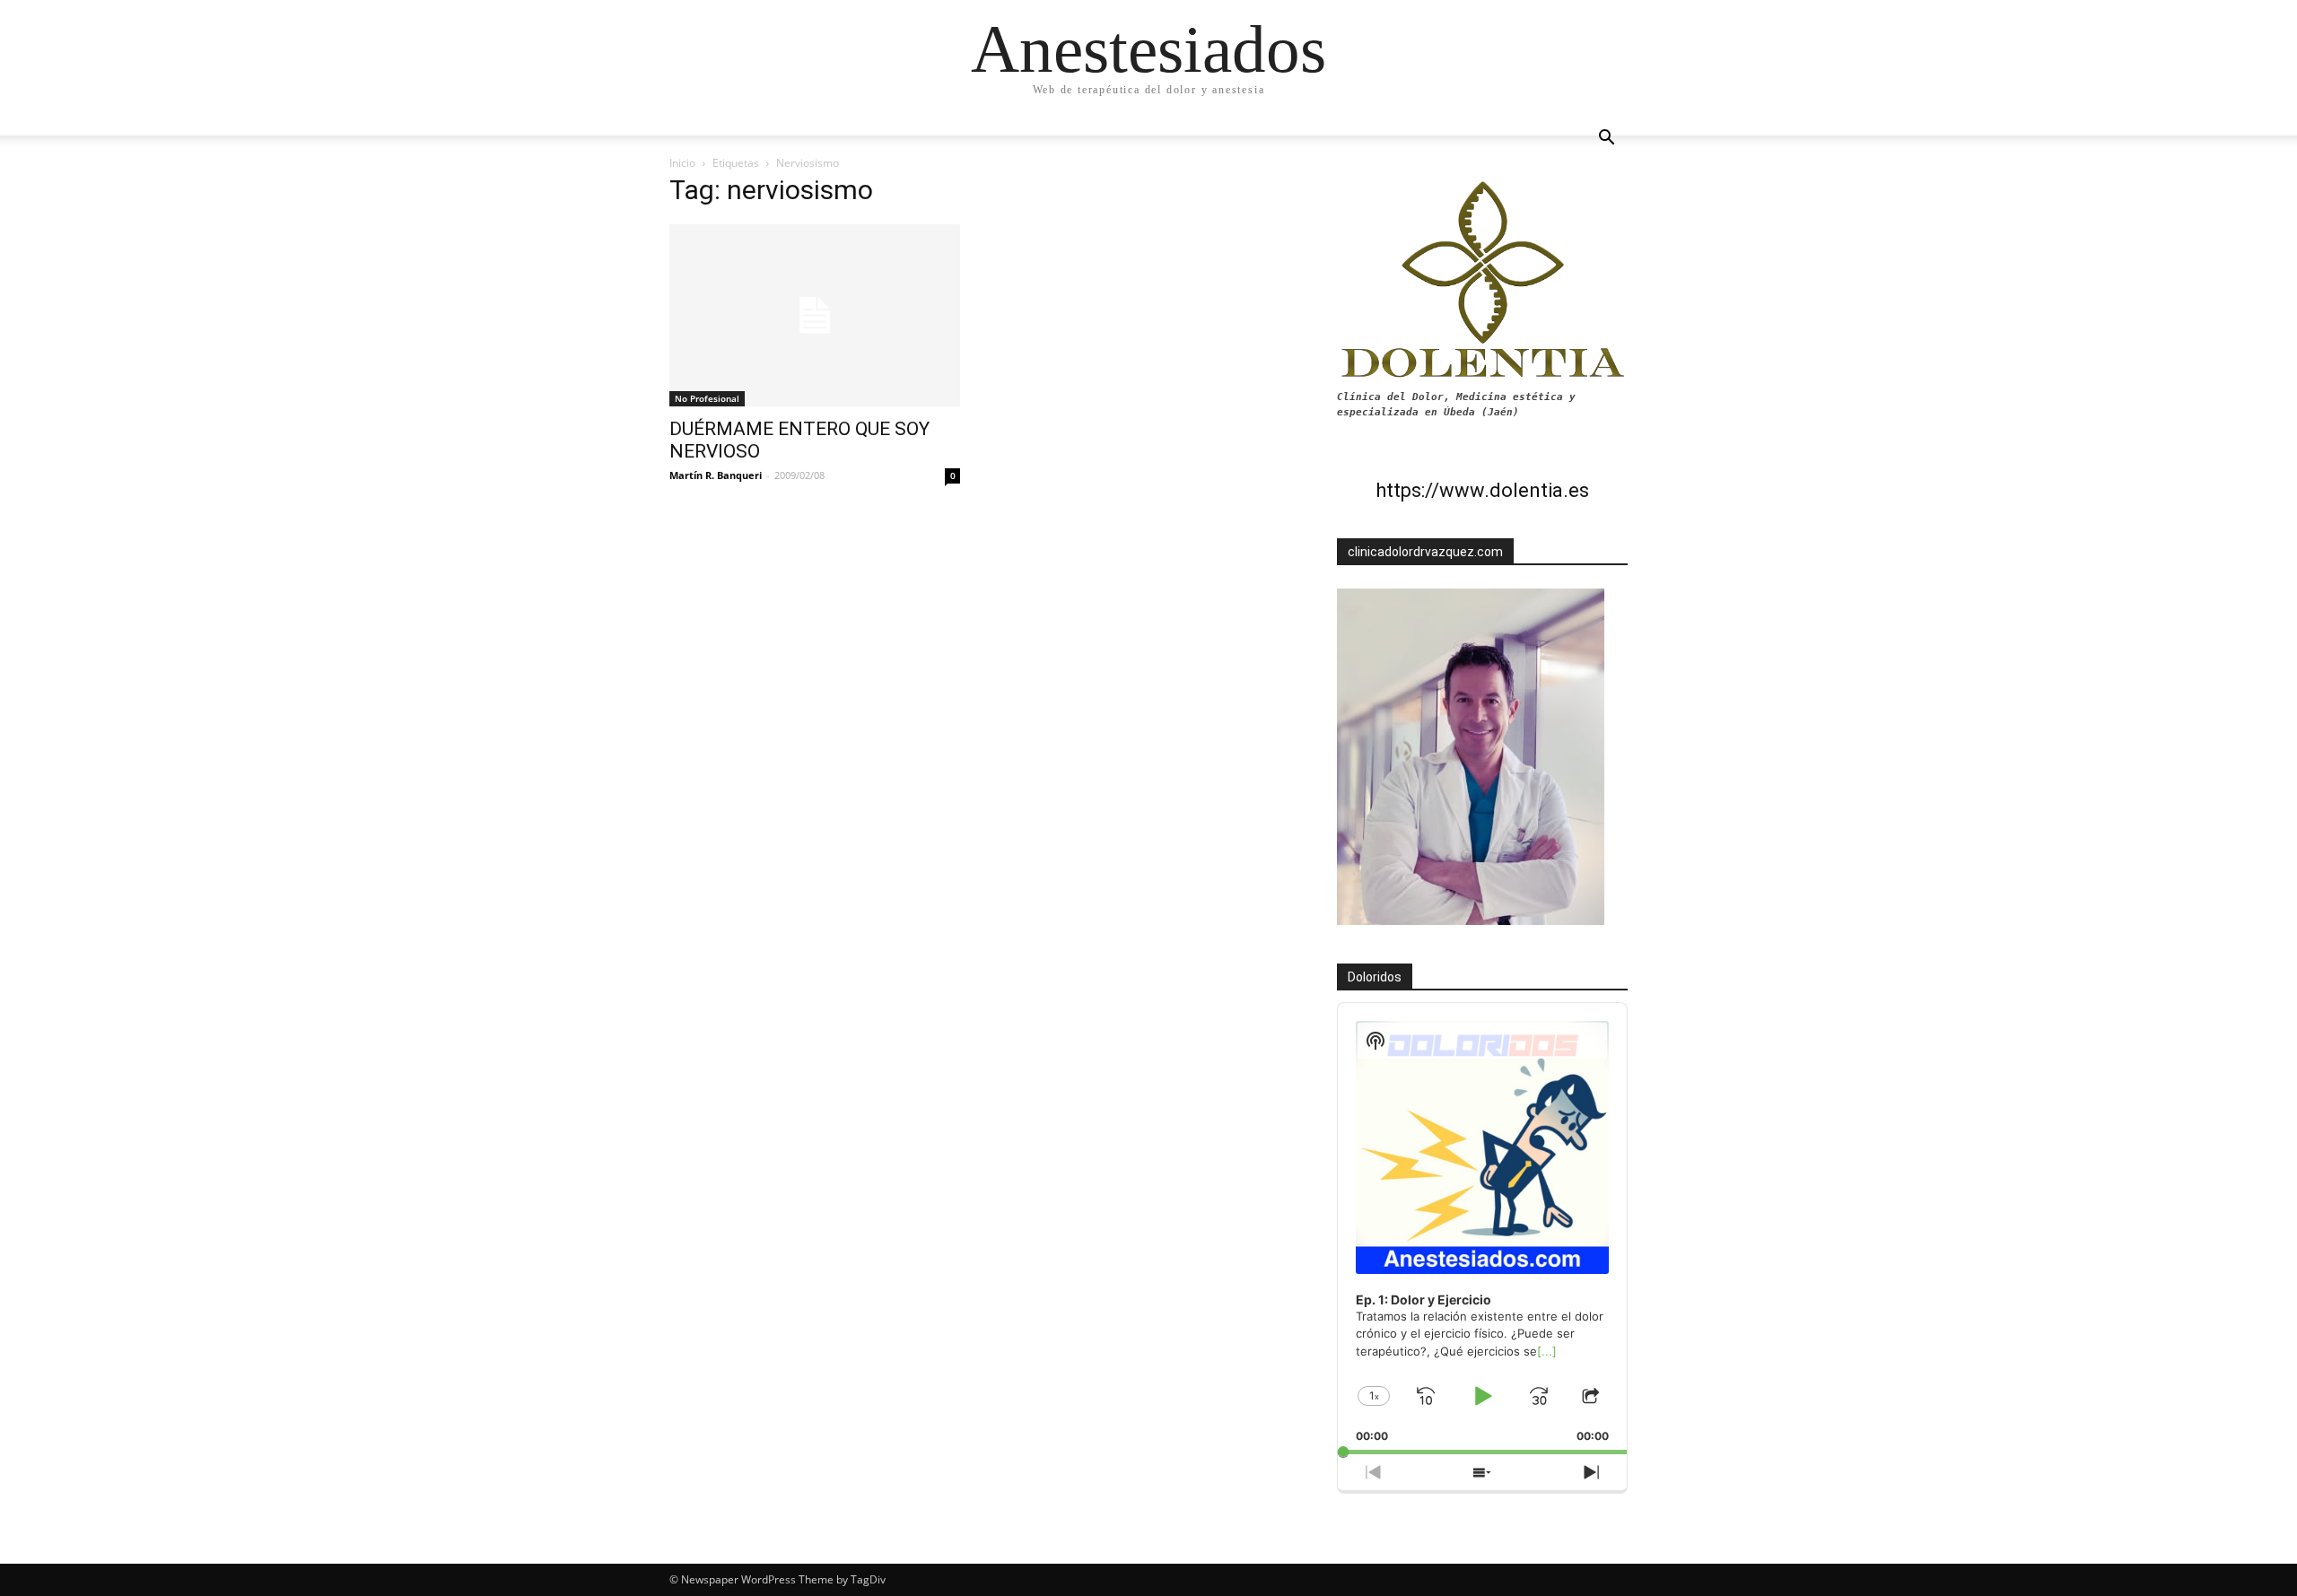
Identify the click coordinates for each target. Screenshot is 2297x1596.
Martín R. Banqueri (716, 475)
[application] (1482, 1229)
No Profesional (707, 398)
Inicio (682, 163)
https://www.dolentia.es (1482, 490)
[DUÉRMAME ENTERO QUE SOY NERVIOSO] (815, 315)
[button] (1606, 140)
